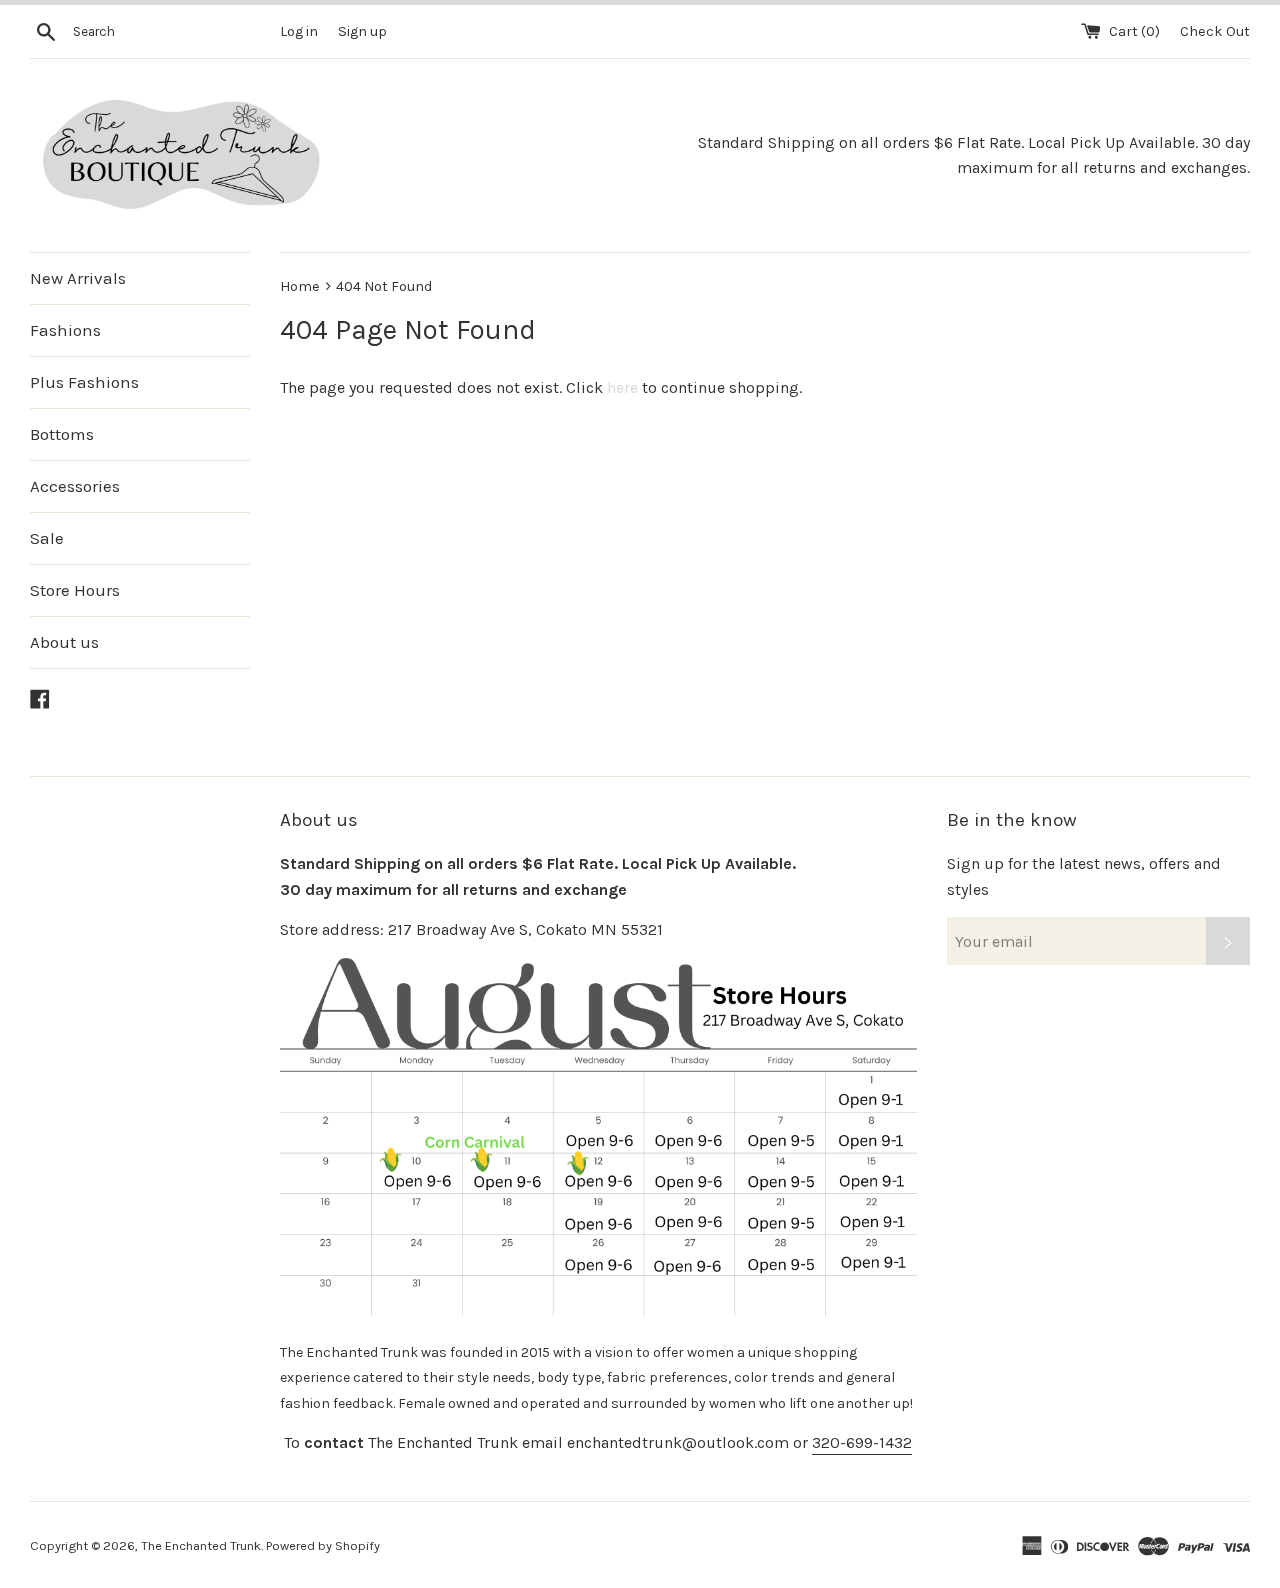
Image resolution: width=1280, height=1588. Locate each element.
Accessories (75, 486)
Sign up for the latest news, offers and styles (1084, 876)
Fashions (65, 330)
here (622, 387)
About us (64, 642)
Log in (299, 31)
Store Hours (75, 590)
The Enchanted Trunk (201, 1545)
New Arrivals (78, 278)
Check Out (1215, 31)
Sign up (362, 31)
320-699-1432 (862, 1442)
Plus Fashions (84, 382)
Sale (47, 538)
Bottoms (62, 434)
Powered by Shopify (323, 1545)
